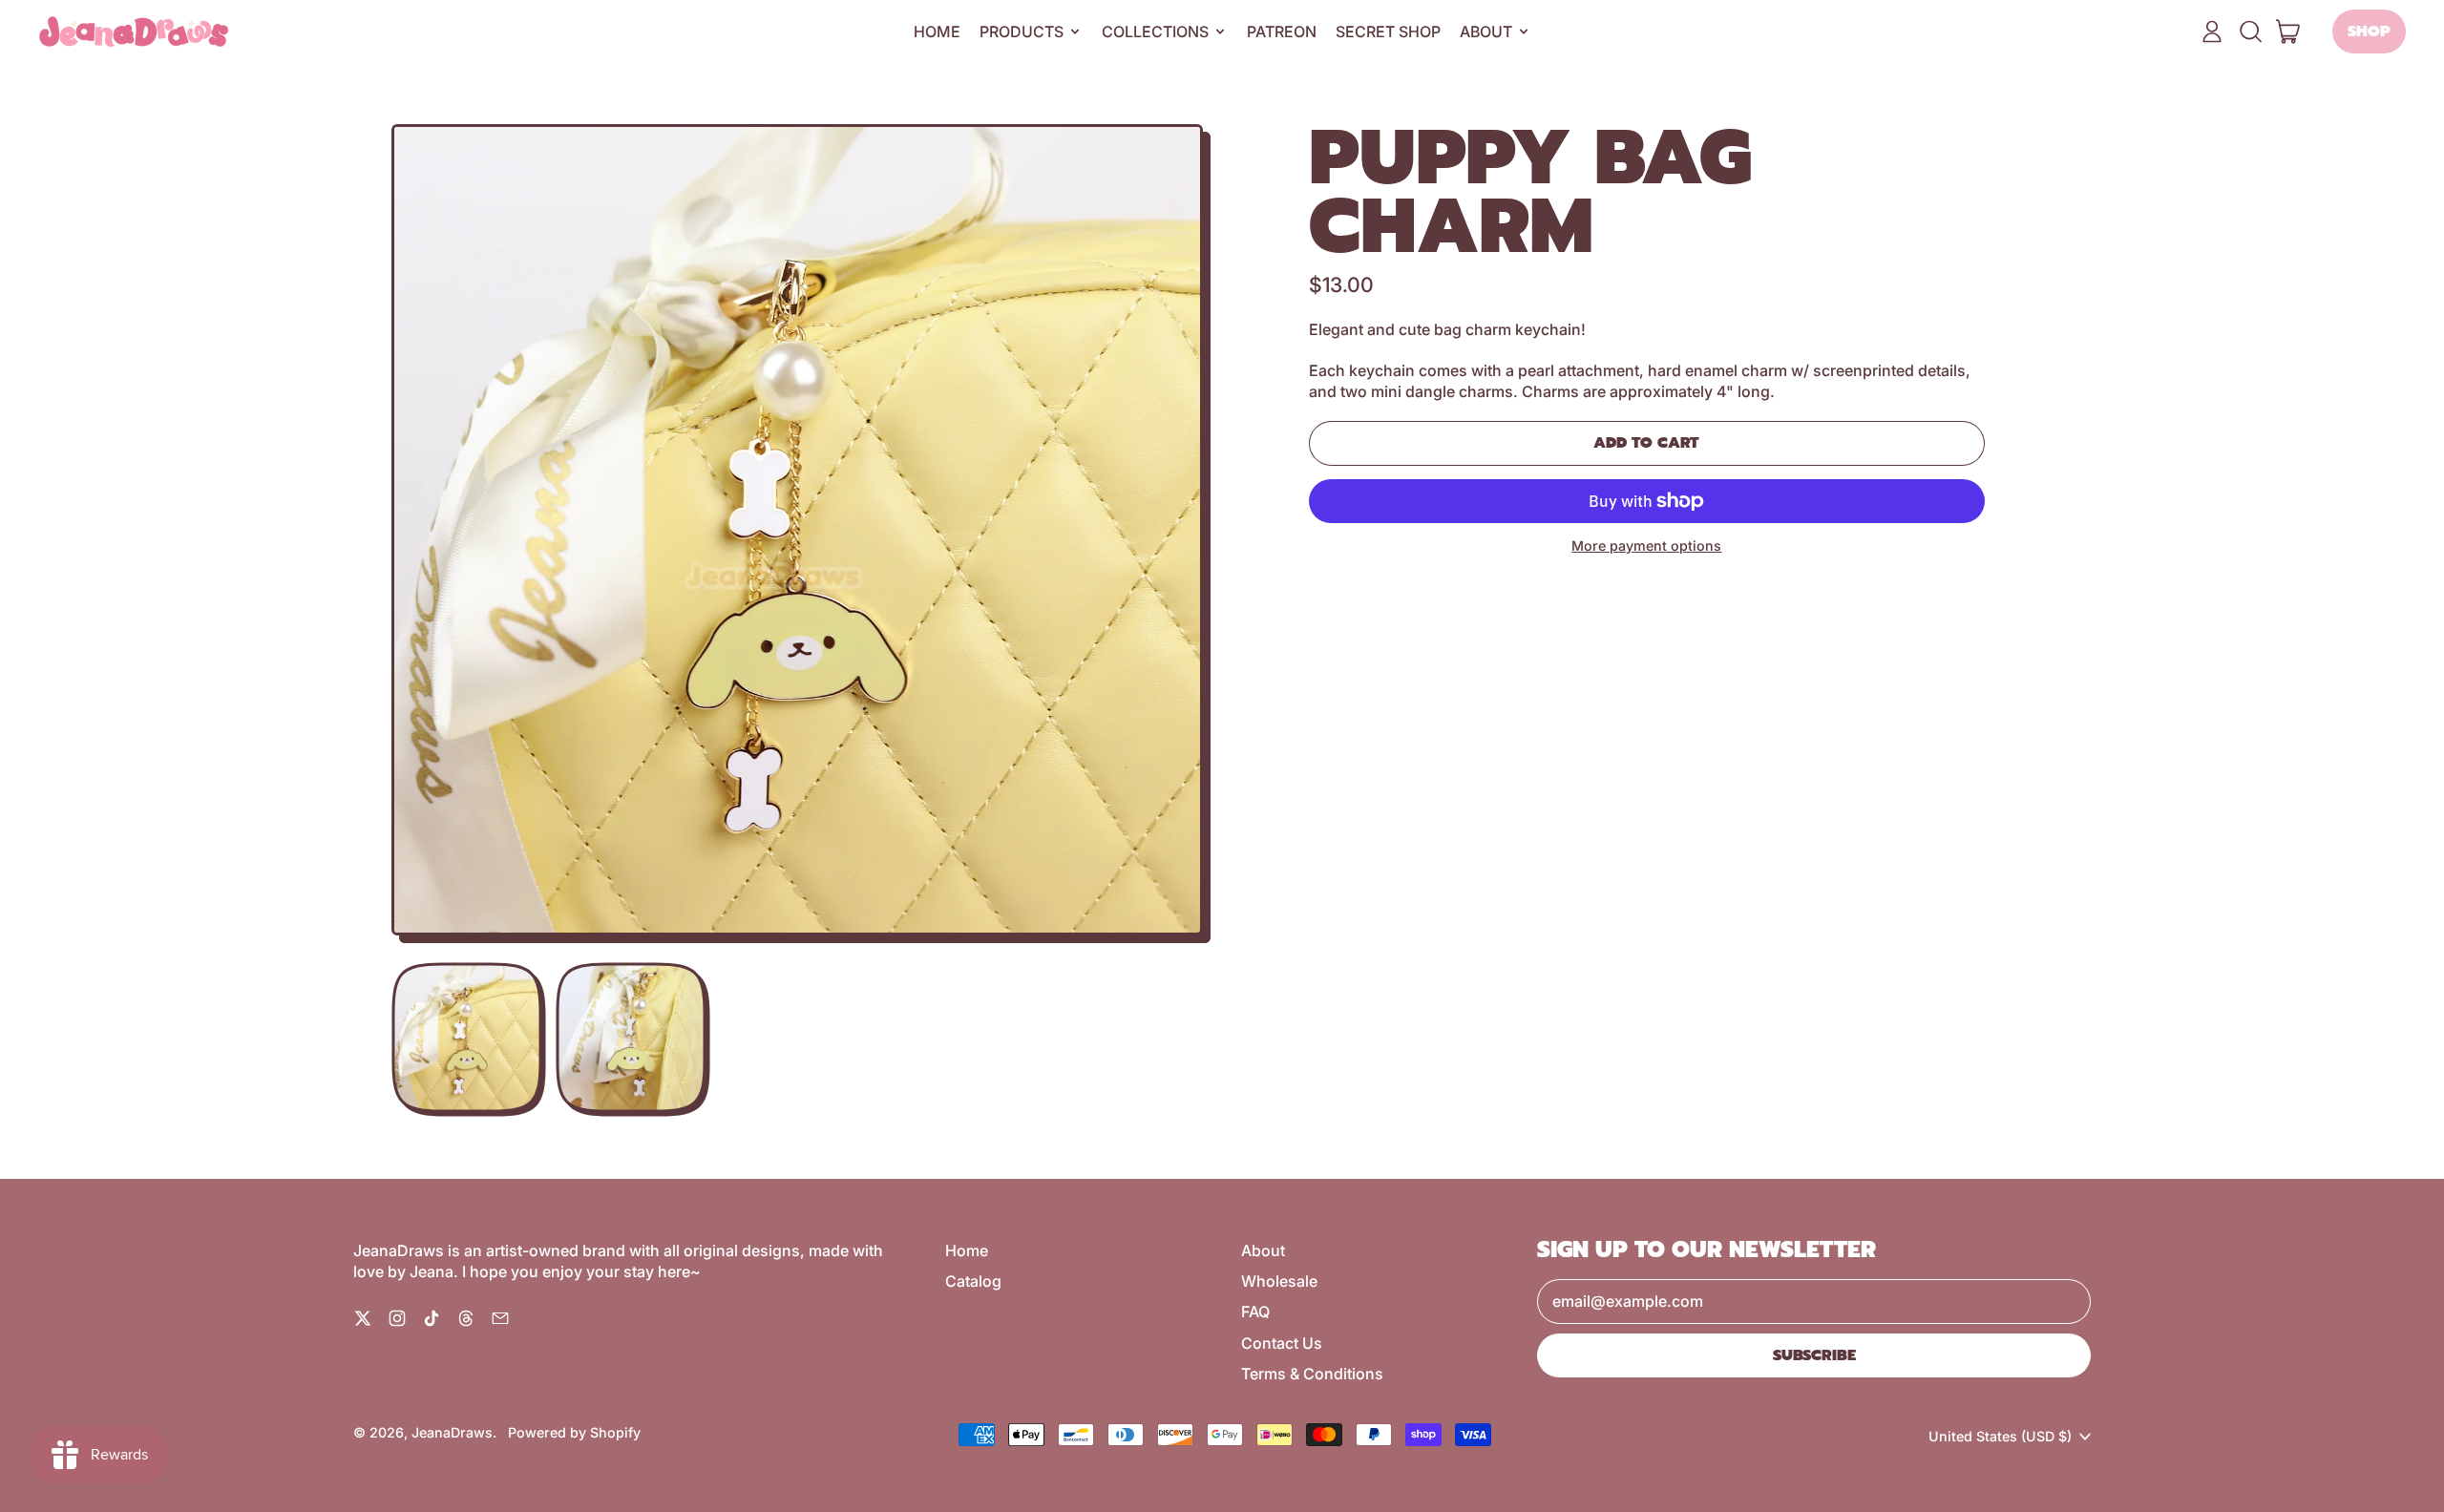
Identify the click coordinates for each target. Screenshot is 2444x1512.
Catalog (973, 1281)
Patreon (1282, 31)
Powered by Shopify (574, 1432)
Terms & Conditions (1312, 1374)
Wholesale (1279, 1281)
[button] (2250, 31)
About (1263, 1250)
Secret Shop (1388, 31)
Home (937, 31)
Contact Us (1282, 1343)
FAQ (1255, 1312)
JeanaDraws (452, 1432)
